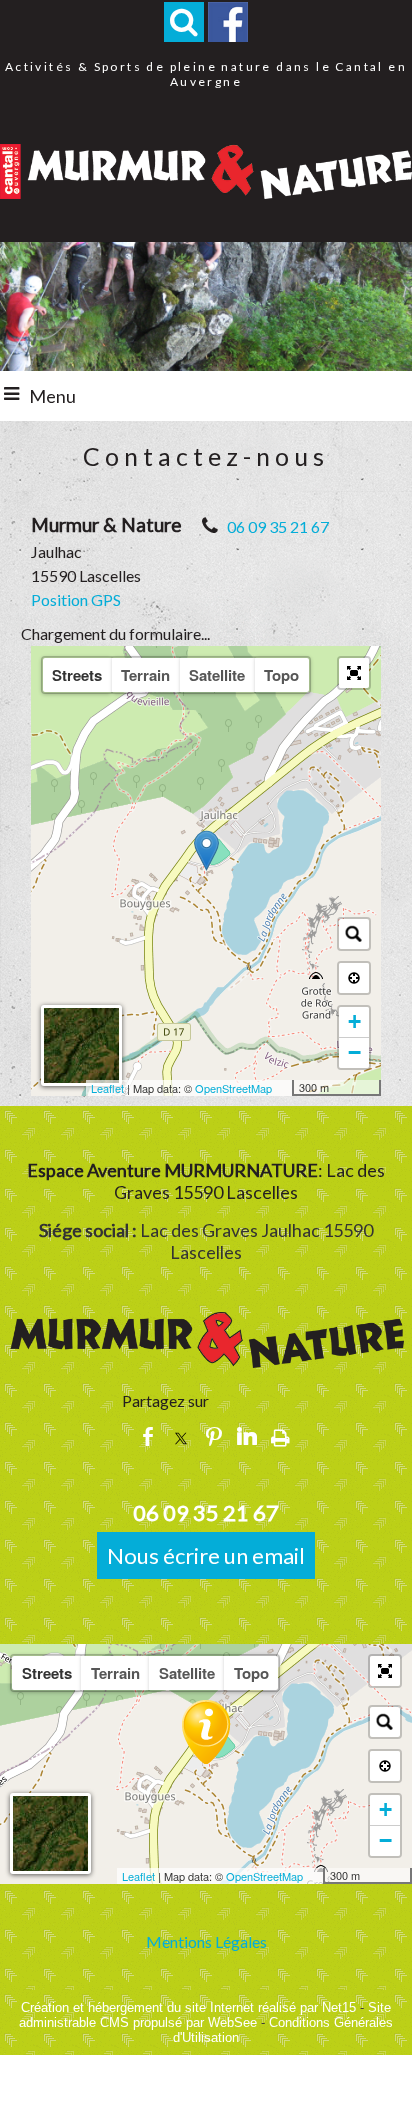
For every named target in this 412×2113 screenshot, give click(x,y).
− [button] (354, 1052)
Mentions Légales (206, 1941)
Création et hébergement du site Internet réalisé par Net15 (188, 2007)
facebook (148, 1434)
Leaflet (107, 1088)
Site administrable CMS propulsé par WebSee (205, 2015)
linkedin (247, 1434)
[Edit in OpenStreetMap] (284, 1088)
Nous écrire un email (206, 1555)
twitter (181, 1434)
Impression (280, 1435)
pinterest (214, 1434)
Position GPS (76, 599)
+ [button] (354, 1021)
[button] (184, 22)
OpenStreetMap (233, 1088)
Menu (52, 396)
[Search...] (354, 934)
